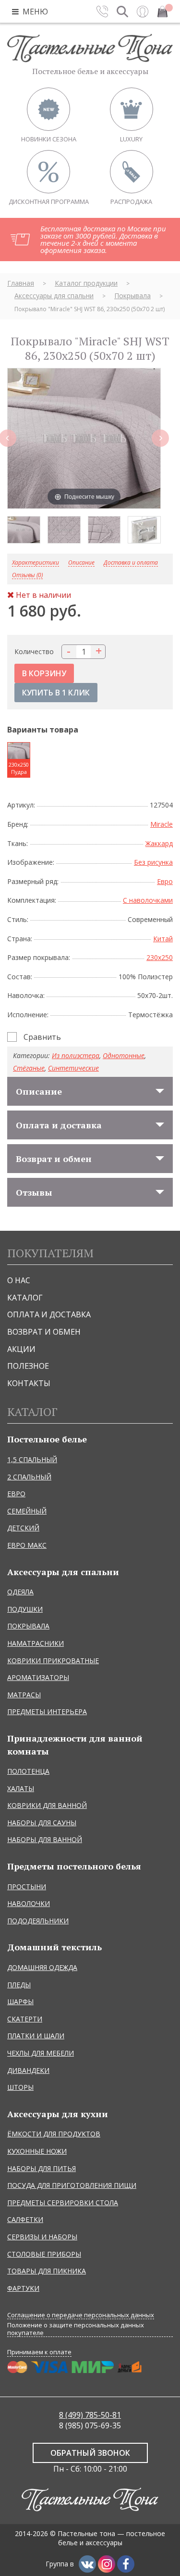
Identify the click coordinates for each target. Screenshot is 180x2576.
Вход (143, 12)
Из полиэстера (76, 1055)
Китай (163, 939)
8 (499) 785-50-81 (90, 2415)
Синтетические (73, 1068)
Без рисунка (153, 862)
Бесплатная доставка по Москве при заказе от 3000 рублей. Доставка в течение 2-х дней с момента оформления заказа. (103, 239)
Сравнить (42, 1037)
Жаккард (159, 843)
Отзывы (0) (27, 575)
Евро (165, 881)
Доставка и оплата (131, 563)
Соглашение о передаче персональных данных (81, 2315)
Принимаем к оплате (39, 2352)
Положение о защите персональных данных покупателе (76, 2329)
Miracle (162, 824)
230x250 (160, 957)
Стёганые (29, 1068)
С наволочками (148, 900)
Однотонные (124, 1055)
